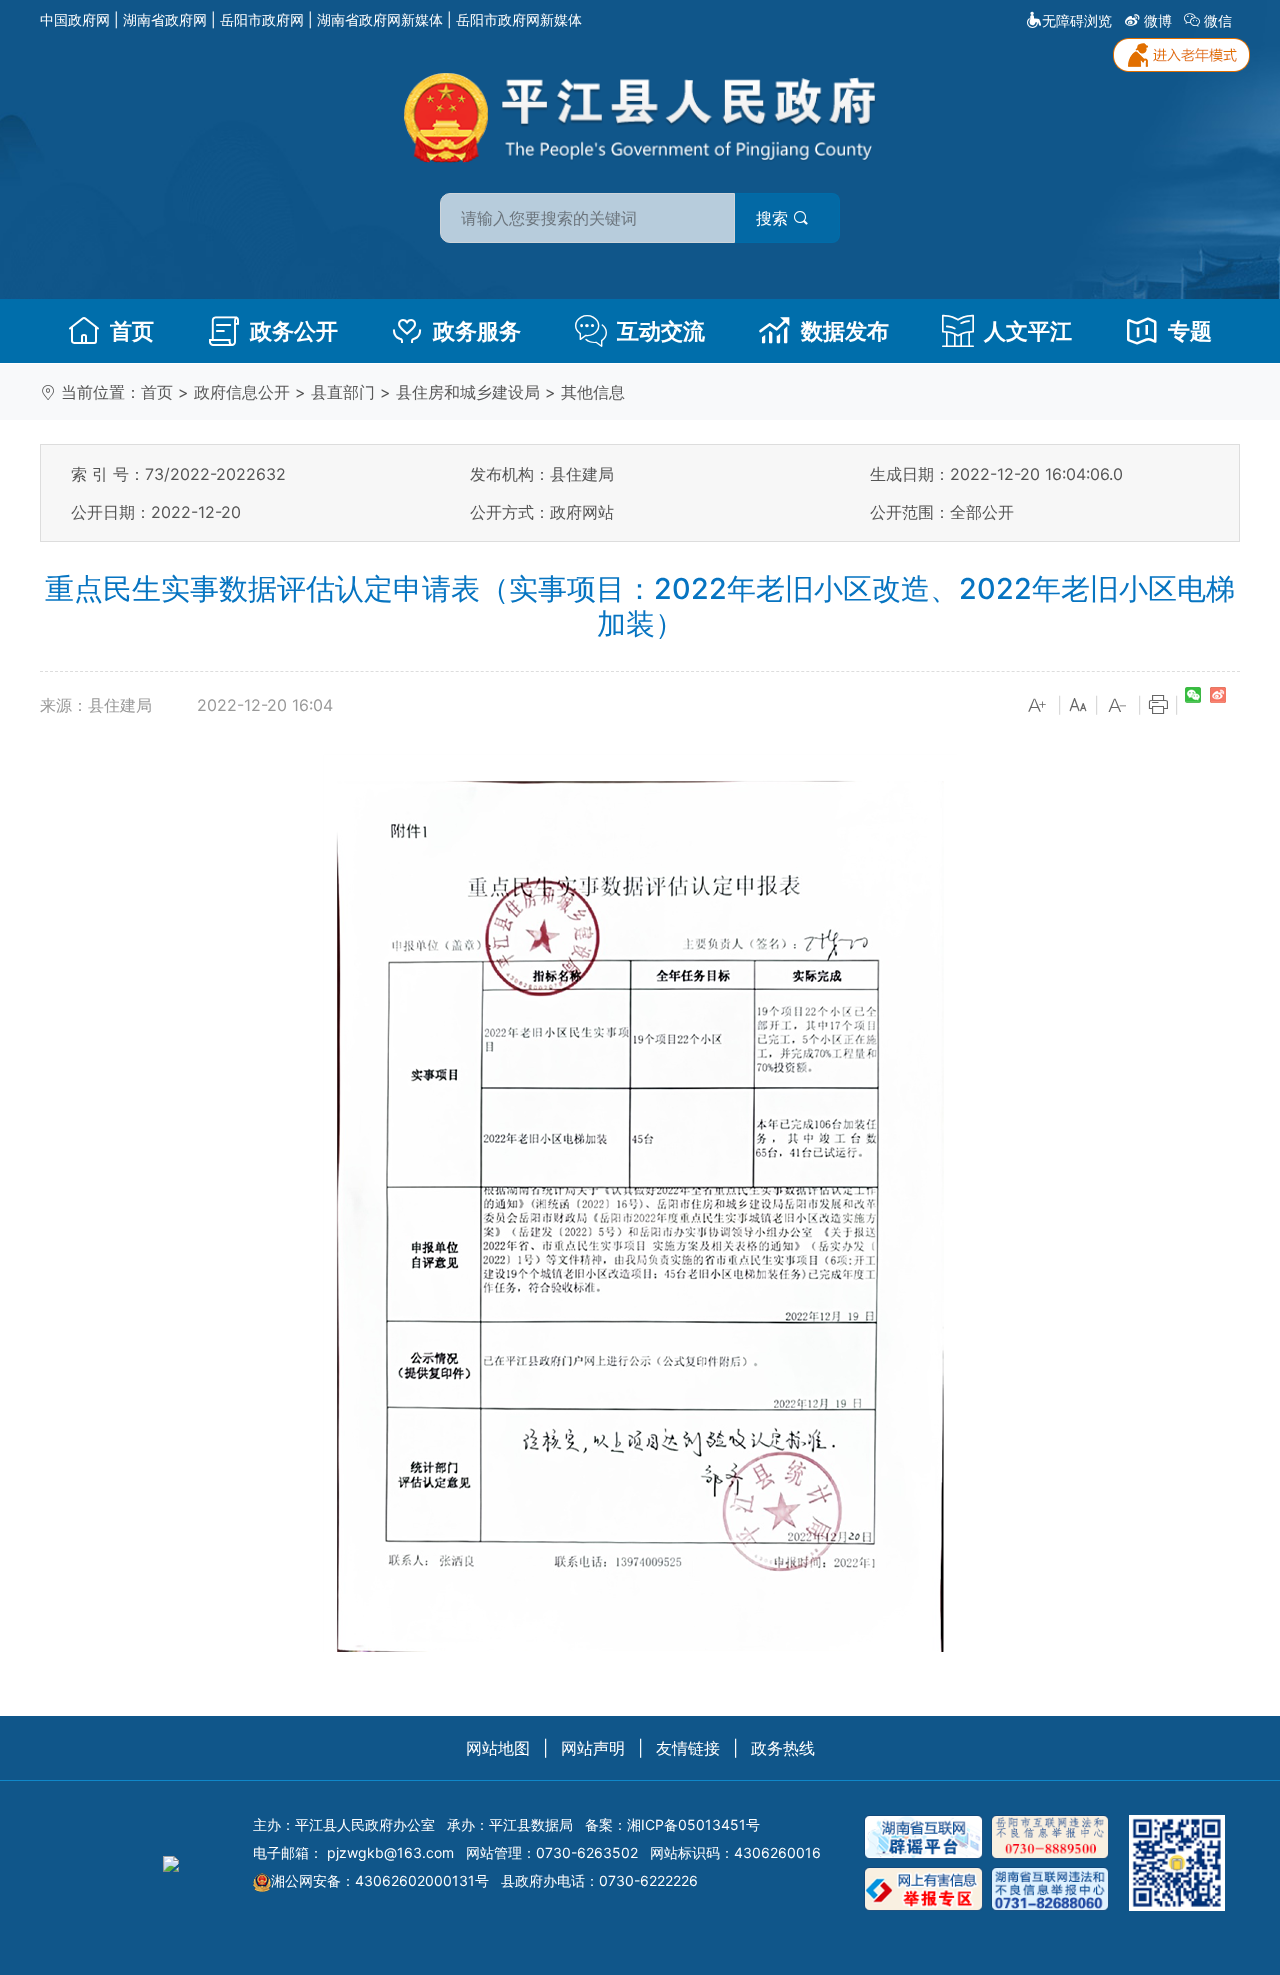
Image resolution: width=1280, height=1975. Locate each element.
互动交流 (661, 331)
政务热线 (783, 1748)
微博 (1158, 20)
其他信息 (593, 392)
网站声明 (593, 1748)
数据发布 (845, 331)
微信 (1218, 20)
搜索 (774, 218)
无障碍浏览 (1077, 20)
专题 (1190, 331)
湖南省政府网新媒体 (380, 19)
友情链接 (688, 1748)
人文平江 (1028, 331)
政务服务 (477, 331)
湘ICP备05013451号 (693, 1824)
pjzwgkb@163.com (390, 1852)
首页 (132, 331)
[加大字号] (1038, 706)
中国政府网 (75, 19)
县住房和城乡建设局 (468, 392)
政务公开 (294, 331)
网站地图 (498, 1748)
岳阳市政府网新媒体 (519, 19)
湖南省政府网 (165, 19)
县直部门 (343, 392)
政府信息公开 (242, 392)
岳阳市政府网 (262, 19)
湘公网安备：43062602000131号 (380, 1880)
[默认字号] (1078, 706)
